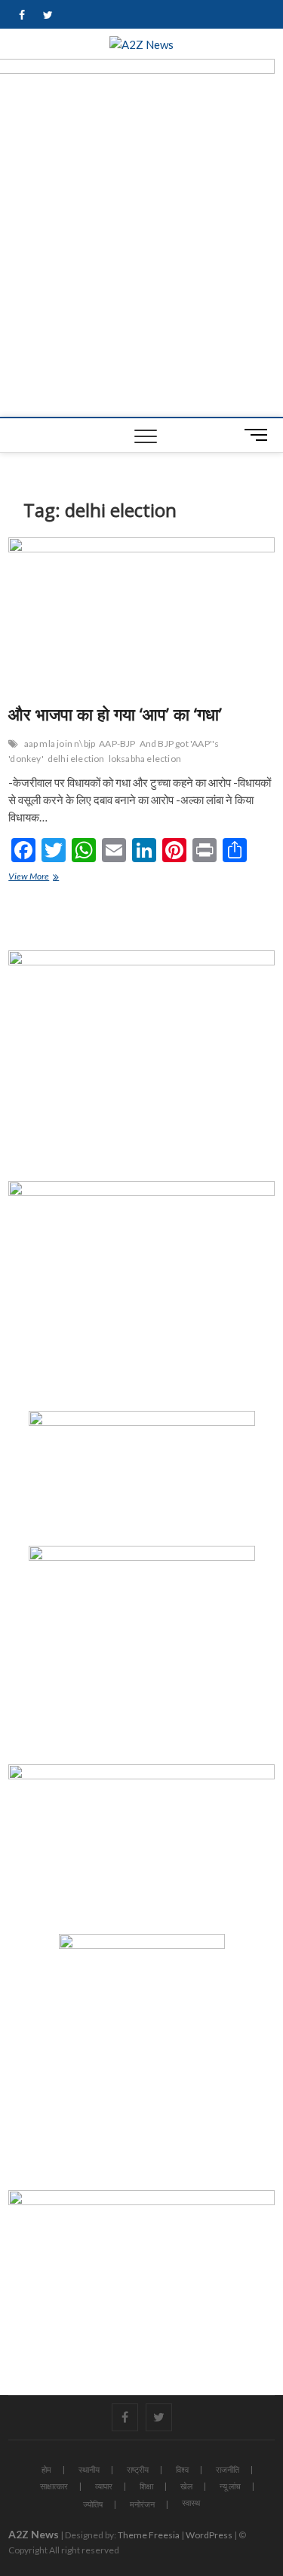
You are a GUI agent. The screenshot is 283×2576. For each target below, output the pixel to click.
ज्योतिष (93, 2504)
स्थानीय (89, 2469)
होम (46, 2469)
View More (38, 878)
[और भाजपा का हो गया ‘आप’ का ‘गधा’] (141, 615)
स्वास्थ (191, 2503)
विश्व (182, 2469)
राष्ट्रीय (138, 2469)
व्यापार (104, 2486)
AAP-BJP (117, 743)
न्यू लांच (230, 2486)
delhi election (76, 759)
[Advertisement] (141, 268)
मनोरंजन (142, 2504)
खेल (186, 2486)
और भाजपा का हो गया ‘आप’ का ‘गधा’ (115, 714)
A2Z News (34, 2534)
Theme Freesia (149, 2535)
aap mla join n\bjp (60, 743)
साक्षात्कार (54, 2486)
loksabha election (145, 759)
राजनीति (228, 2469)
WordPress (209, 2535)
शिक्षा (146, 2486)
